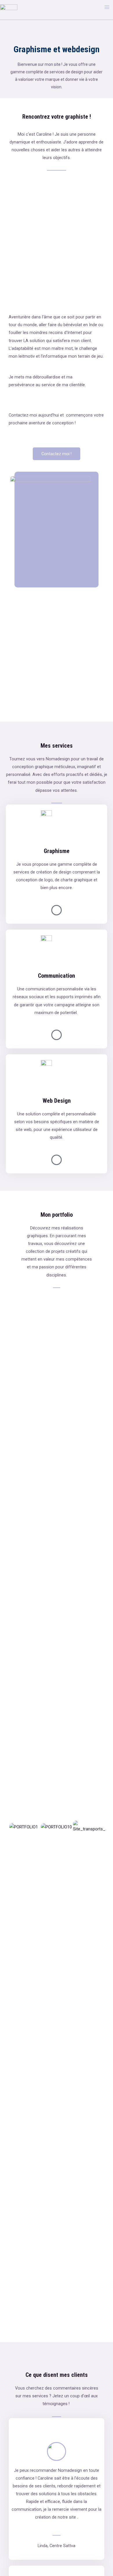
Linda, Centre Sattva (57, 2546)
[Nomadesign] (9, 7)
